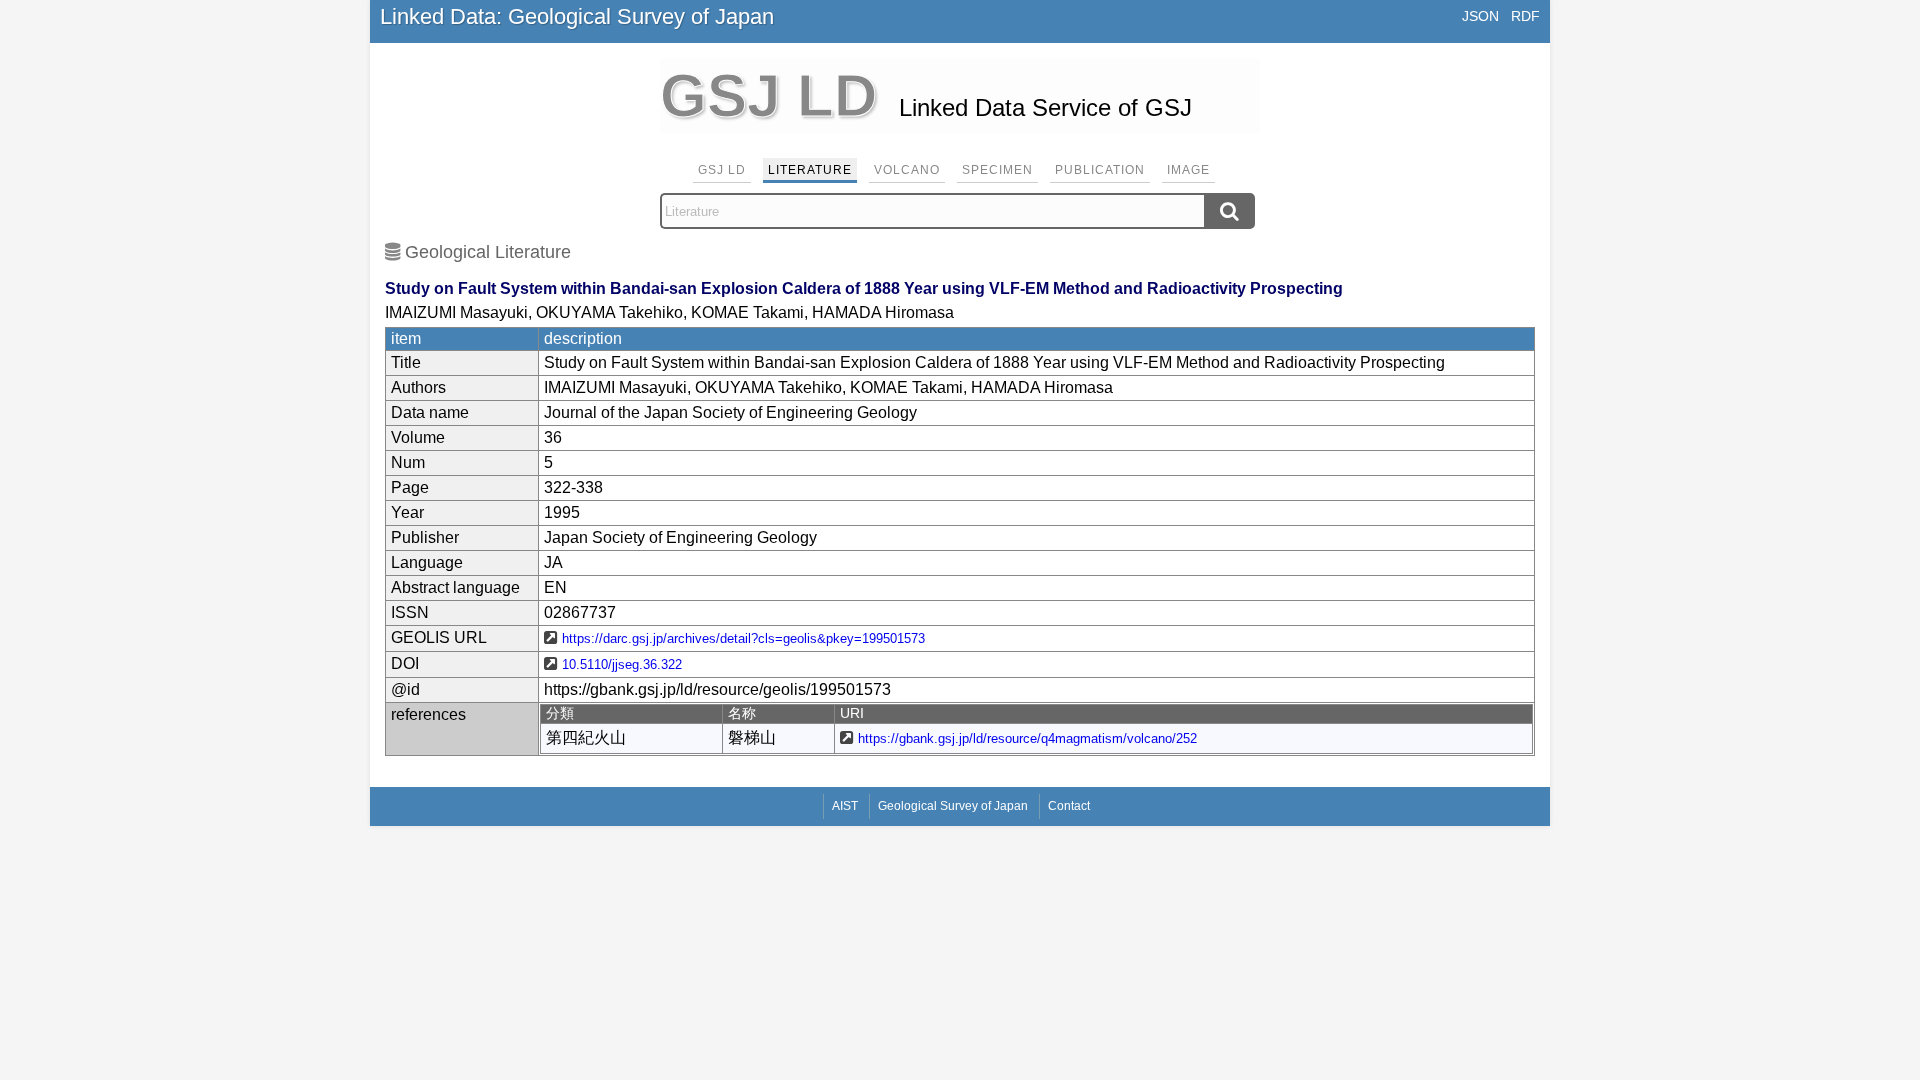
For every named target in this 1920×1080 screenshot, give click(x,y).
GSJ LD (722, 170)
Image (1188, 170)
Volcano (907, 170)
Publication (1100, 170)
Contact (1069, 806)
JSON (1480, 16)
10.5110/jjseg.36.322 (622, 664)
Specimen (997, 170)
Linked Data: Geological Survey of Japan (577, 16)
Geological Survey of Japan (953, 806)
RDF (1525, 16)
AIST (845, 806)
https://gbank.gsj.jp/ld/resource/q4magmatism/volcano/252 (1027, 738)
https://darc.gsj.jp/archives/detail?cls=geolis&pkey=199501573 (743, 638)
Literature (810, 170)
